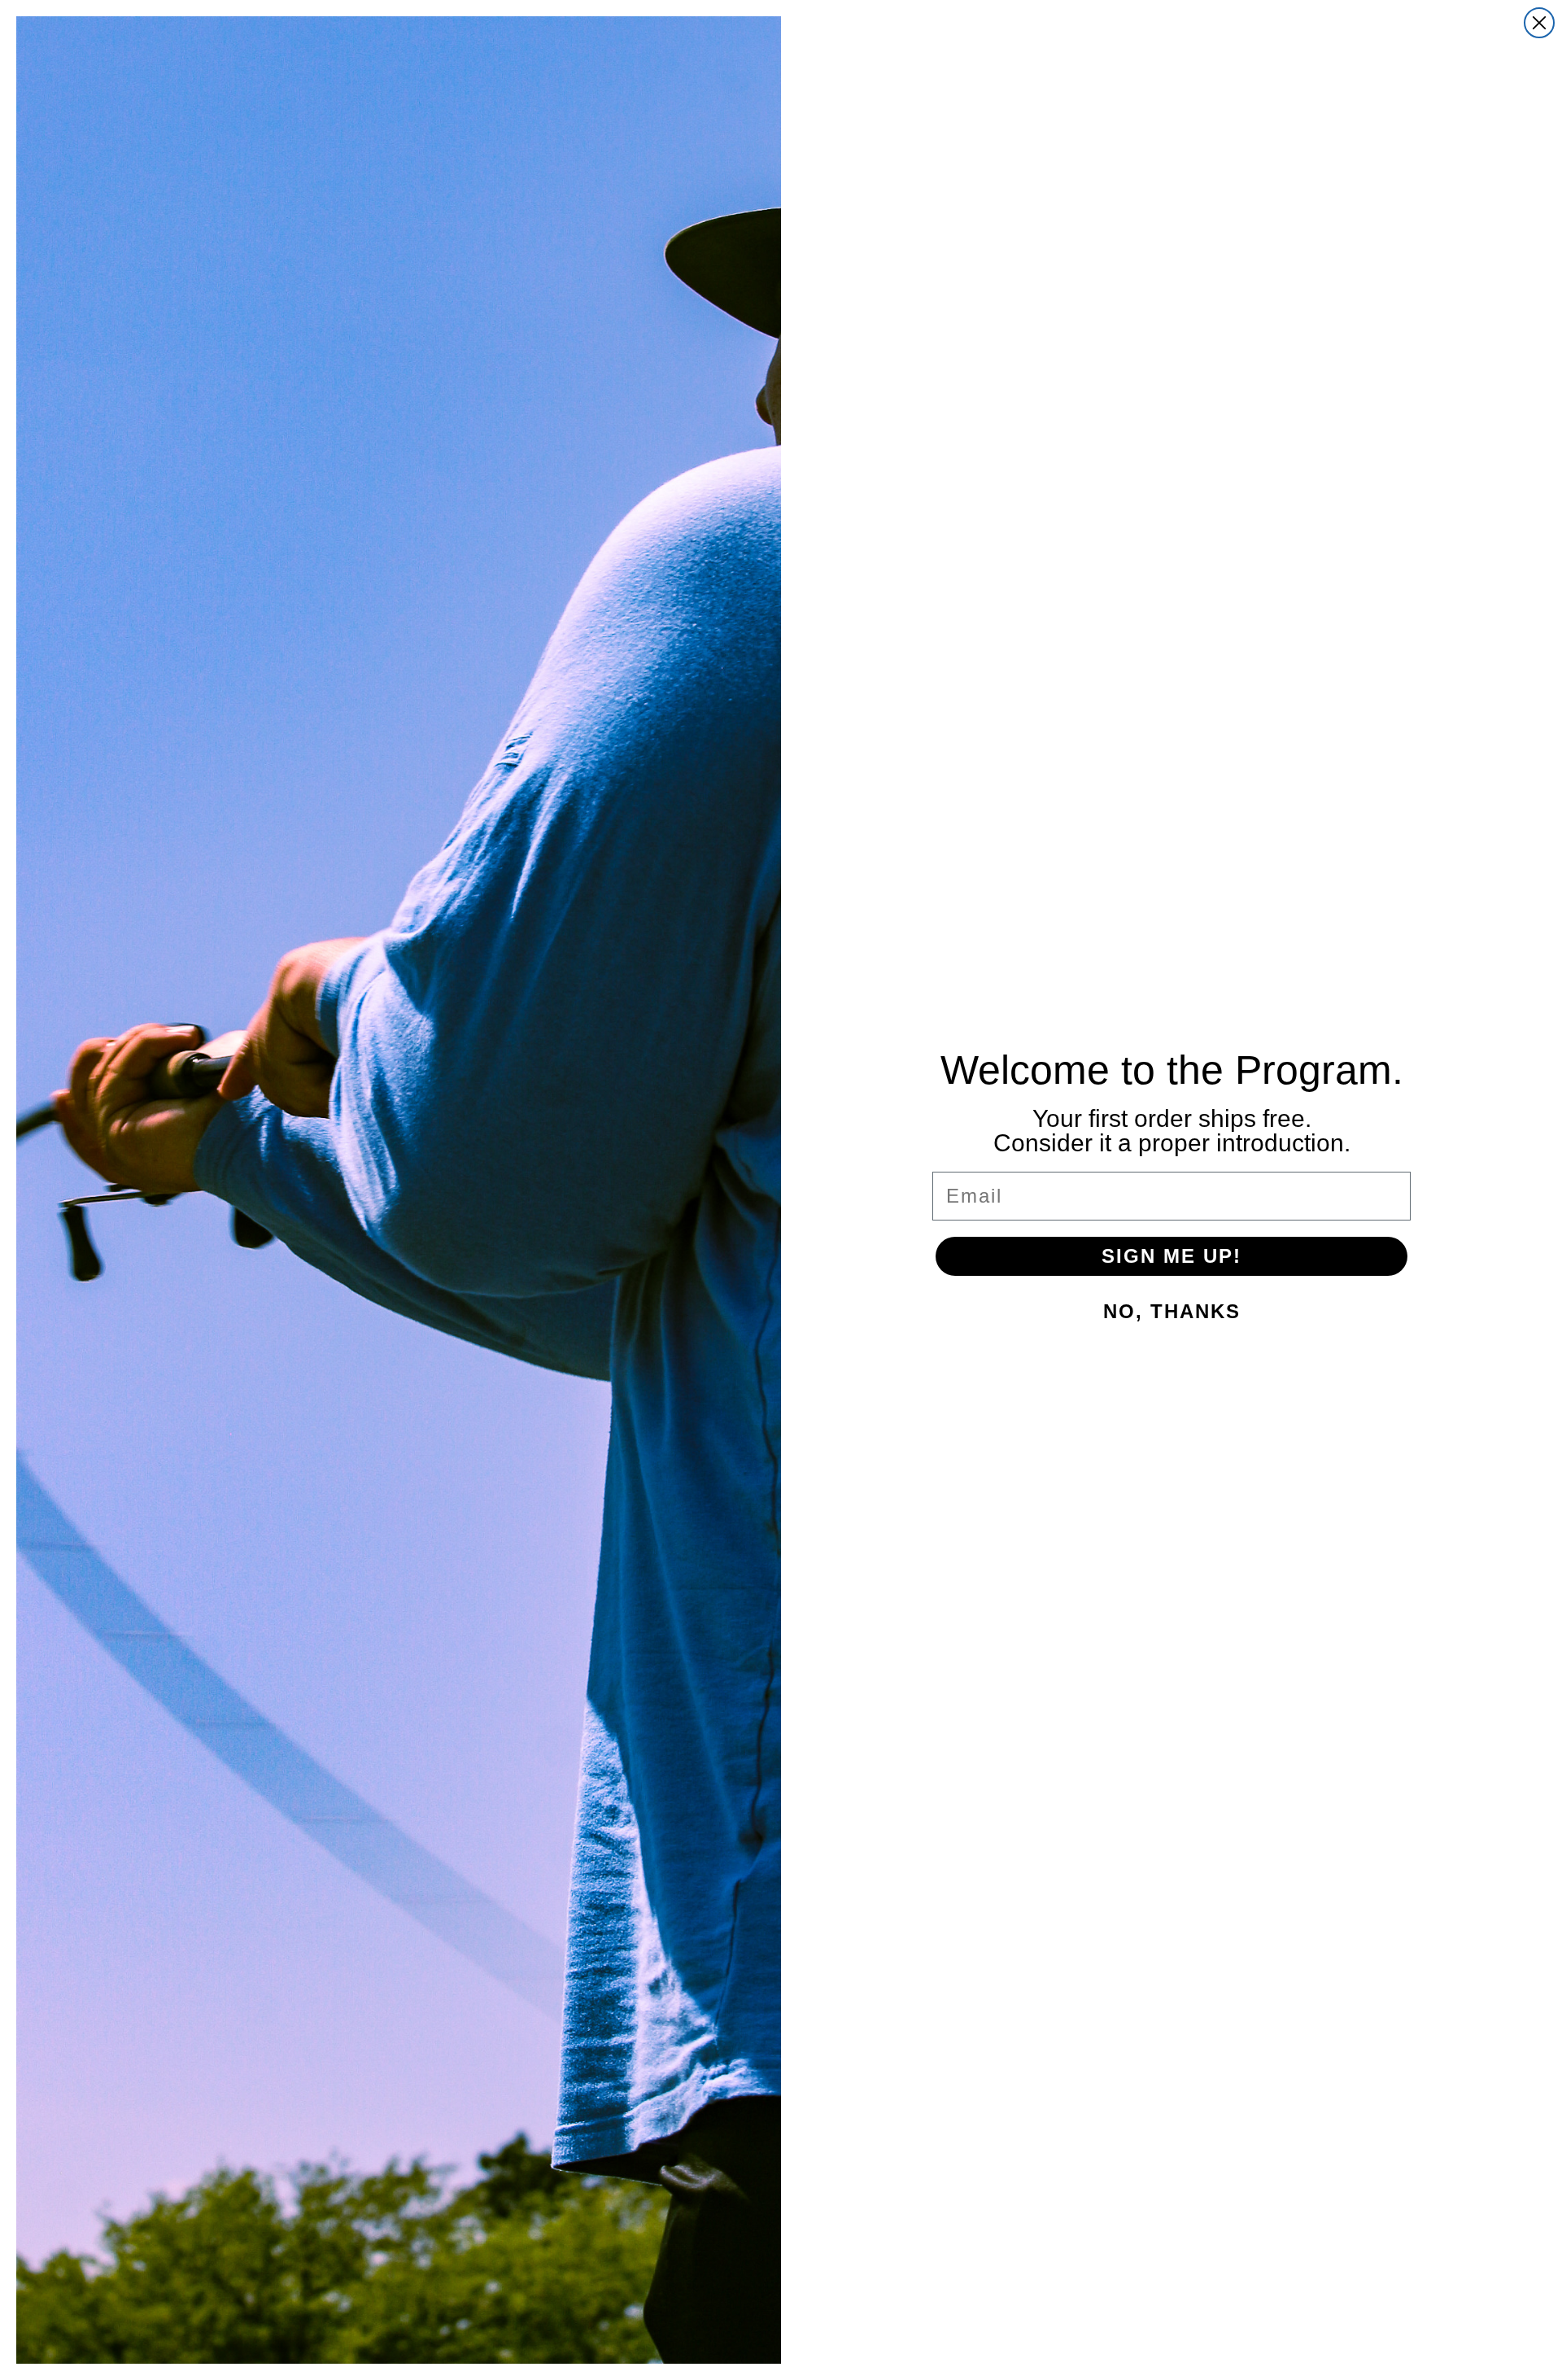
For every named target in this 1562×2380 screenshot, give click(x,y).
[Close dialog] (1539, 23)
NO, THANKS (1172, 1311)
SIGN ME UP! (1171, 1256)
